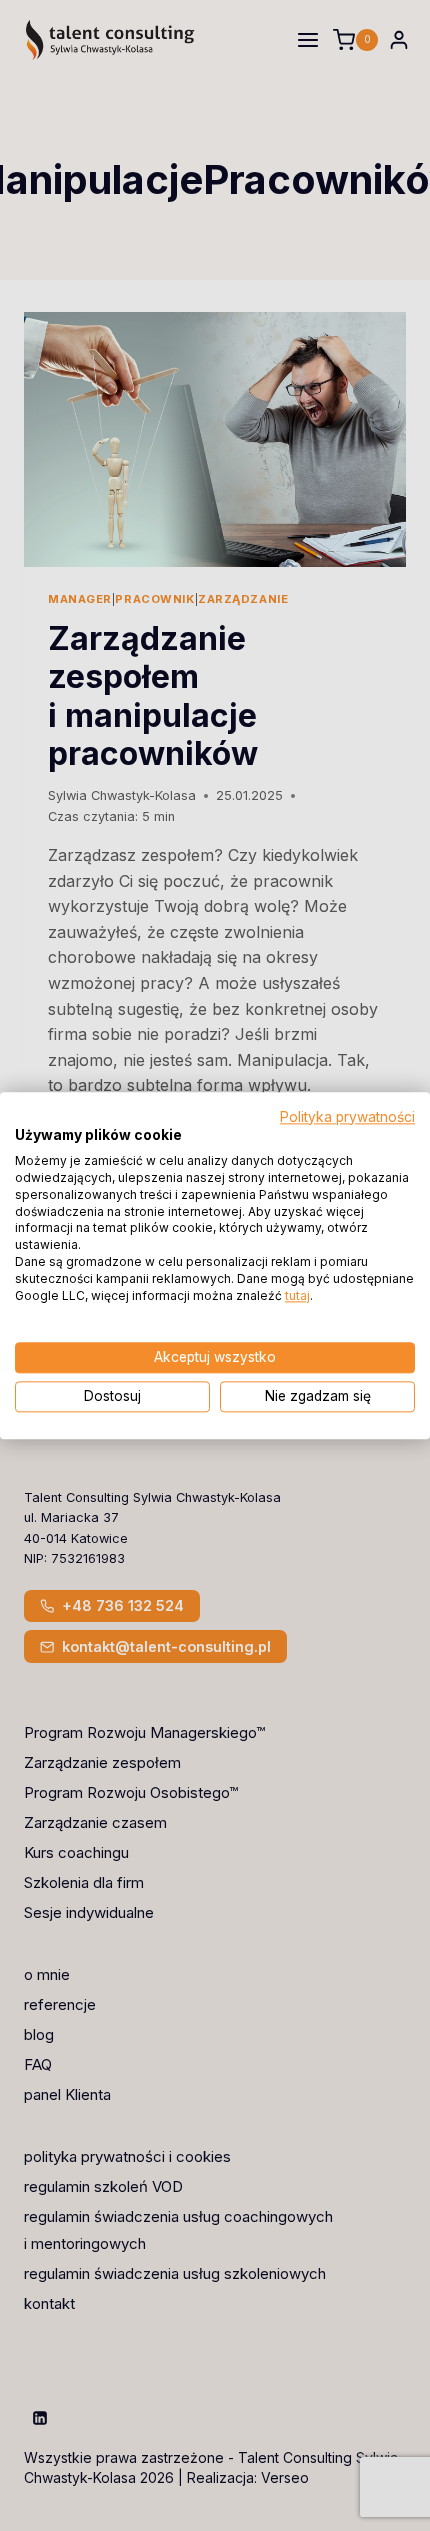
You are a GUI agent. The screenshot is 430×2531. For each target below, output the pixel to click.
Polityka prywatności (347, 1117)
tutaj (297, 1295)
